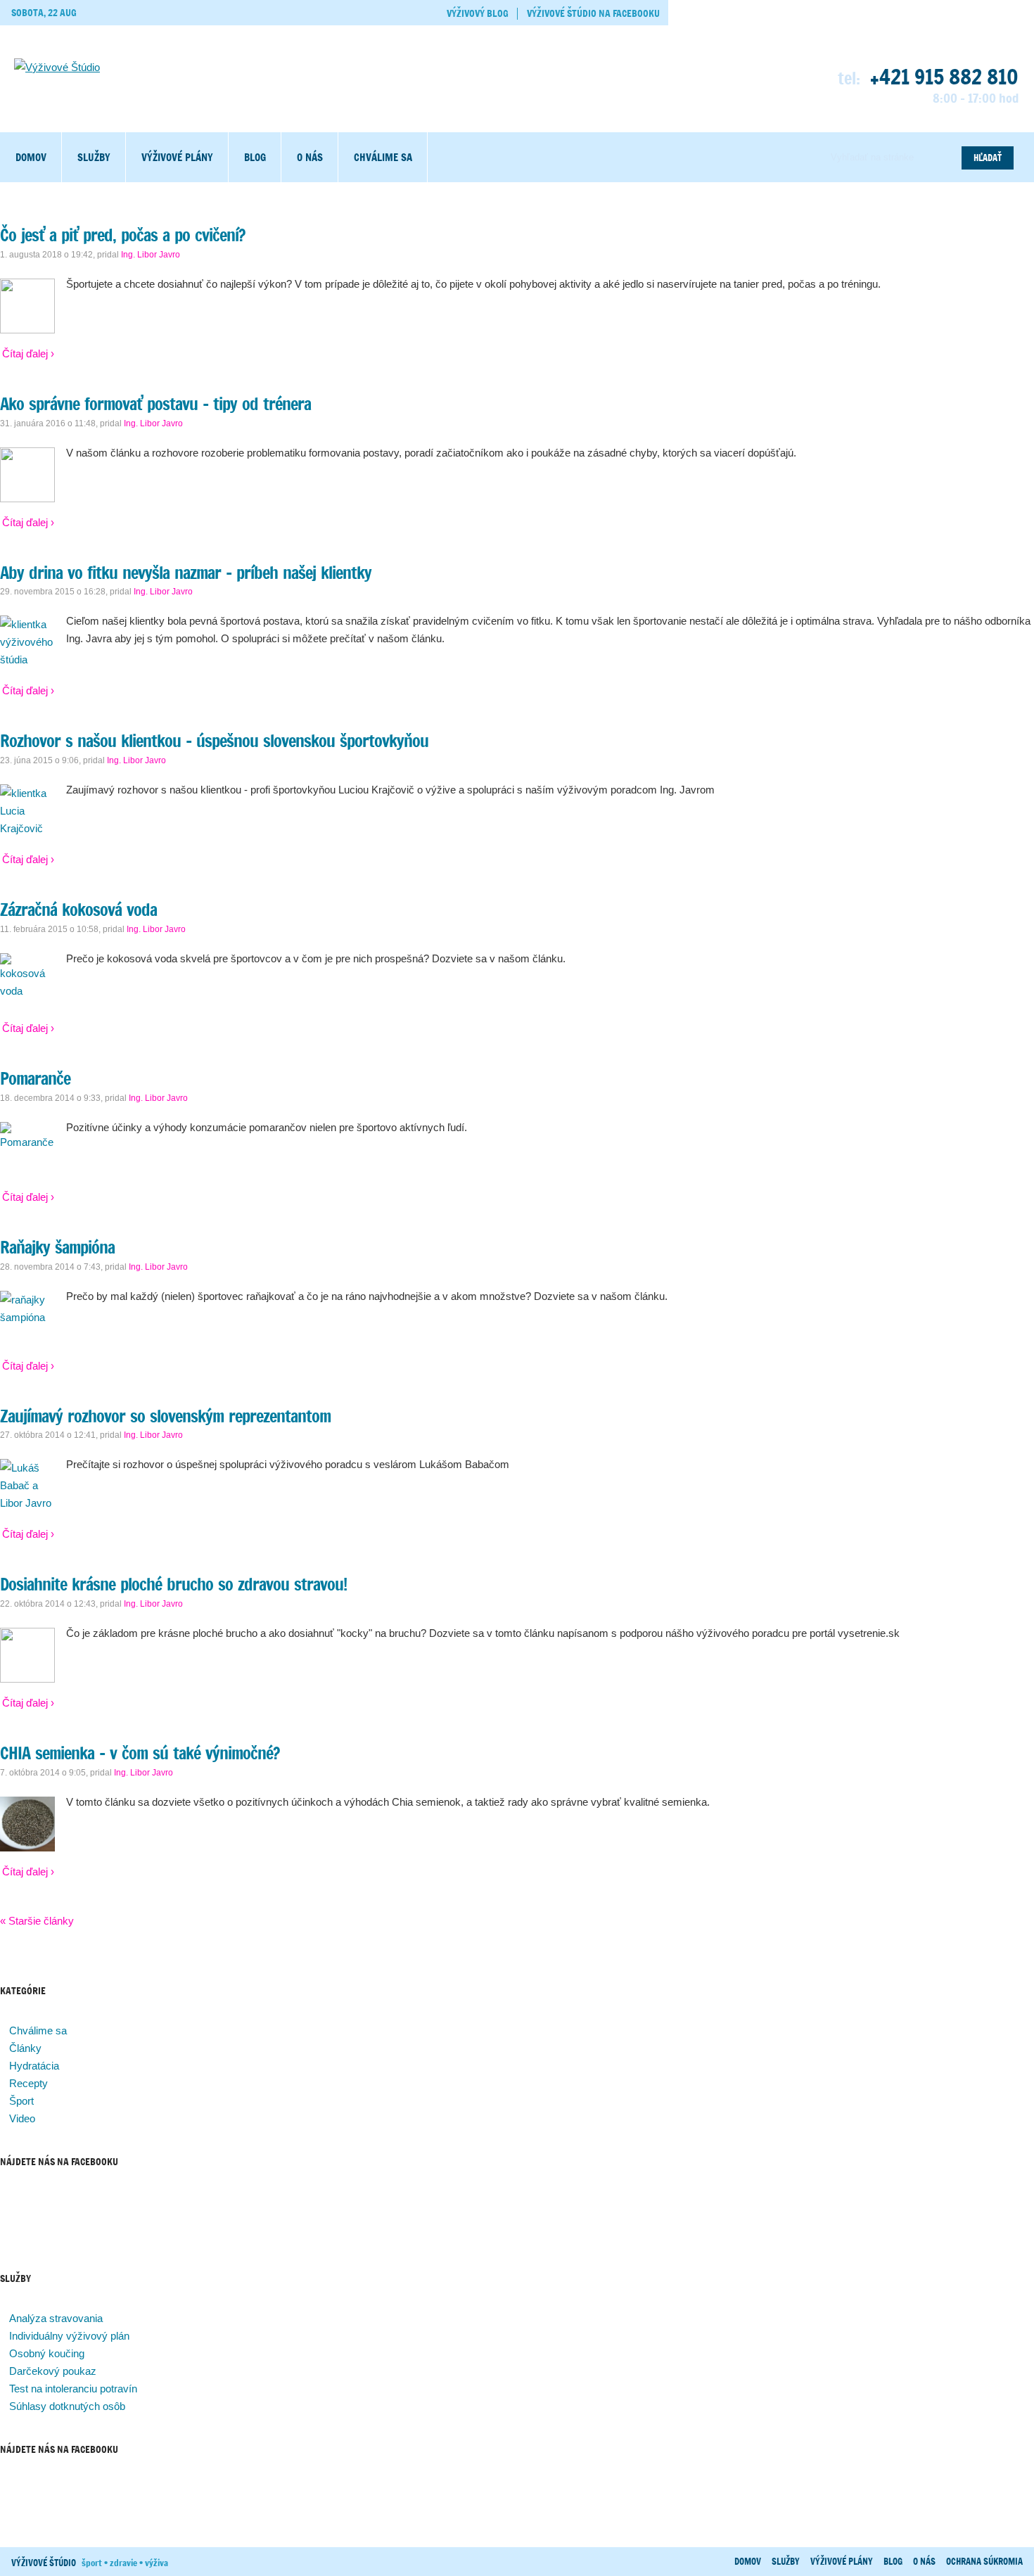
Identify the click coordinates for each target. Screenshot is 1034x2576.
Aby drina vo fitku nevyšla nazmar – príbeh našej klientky (186, 573)
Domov (31, 157)
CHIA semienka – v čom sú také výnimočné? (140, 1753)
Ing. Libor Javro (151, 255)
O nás (310, 157)
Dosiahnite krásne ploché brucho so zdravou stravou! (173, 1584)
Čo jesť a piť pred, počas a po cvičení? (122, 235)
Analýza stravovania (56, 2318)
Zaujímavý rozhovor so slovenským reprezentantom (165, 1416)
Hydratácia (34, 2066)
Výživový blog (478, 13)
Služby (94, 157)
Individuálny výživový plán (69, 2336)
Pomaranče (35, 1078)
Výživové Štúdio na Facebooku (593, 13)
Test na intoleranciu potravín (73, 2389)
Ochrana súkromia (984, 2561)
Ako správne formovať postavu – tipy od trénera (155, 404)
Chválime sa (383, 157)
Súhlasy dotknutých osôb (67, 2406)
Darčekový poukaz (53, 2371)
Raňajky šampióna (57, 1247)
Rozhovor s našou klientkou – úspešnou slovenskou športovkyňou (214, 741)
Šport (21, 2101)
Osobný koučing (47, 2353)
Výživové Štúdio (44, 2563)
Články (25, 2048)
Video (22, 2118)
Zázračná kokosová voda (78, 910)
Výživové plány (177, 157)
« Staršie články (37, 1921)
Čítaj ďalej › (28, 353)
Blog (255, 157)
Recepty (28, 2083)
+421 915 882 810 (944, 77)
